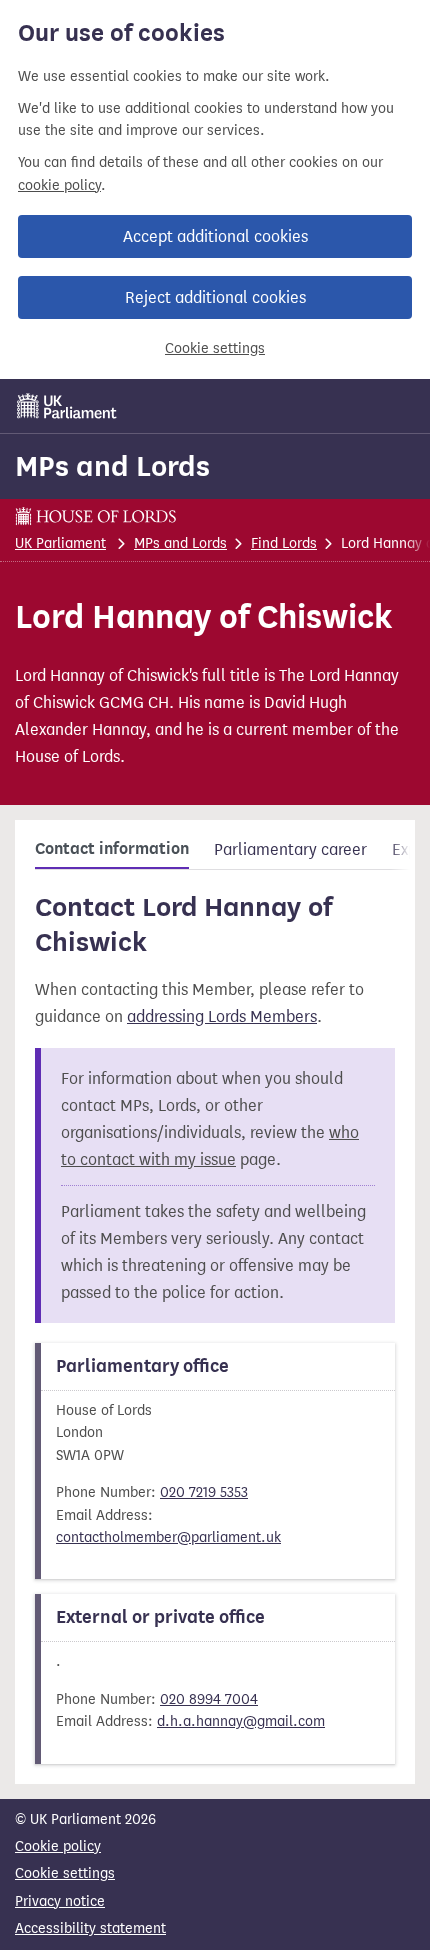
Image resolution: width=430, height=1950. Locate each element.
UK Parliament (60, 543)
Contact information (112, 849)
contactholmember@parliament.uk (168, 1537)
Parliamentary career (290, 849)
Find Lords (284, 543)
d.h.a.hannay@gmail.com (241, 1721)
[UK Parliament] (67, 406)
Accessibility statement (90, 1928)
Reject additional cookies (215, 297)
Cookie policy (58, 1846)
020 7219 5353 (204, 1492)
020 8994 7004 (209, 1699)
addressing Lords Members (222, 1016)
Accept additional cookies (215, 236)
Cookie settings (215, 348)
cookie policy (59, 185)
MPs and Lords (112, 466)
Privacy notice (60, 1901)
